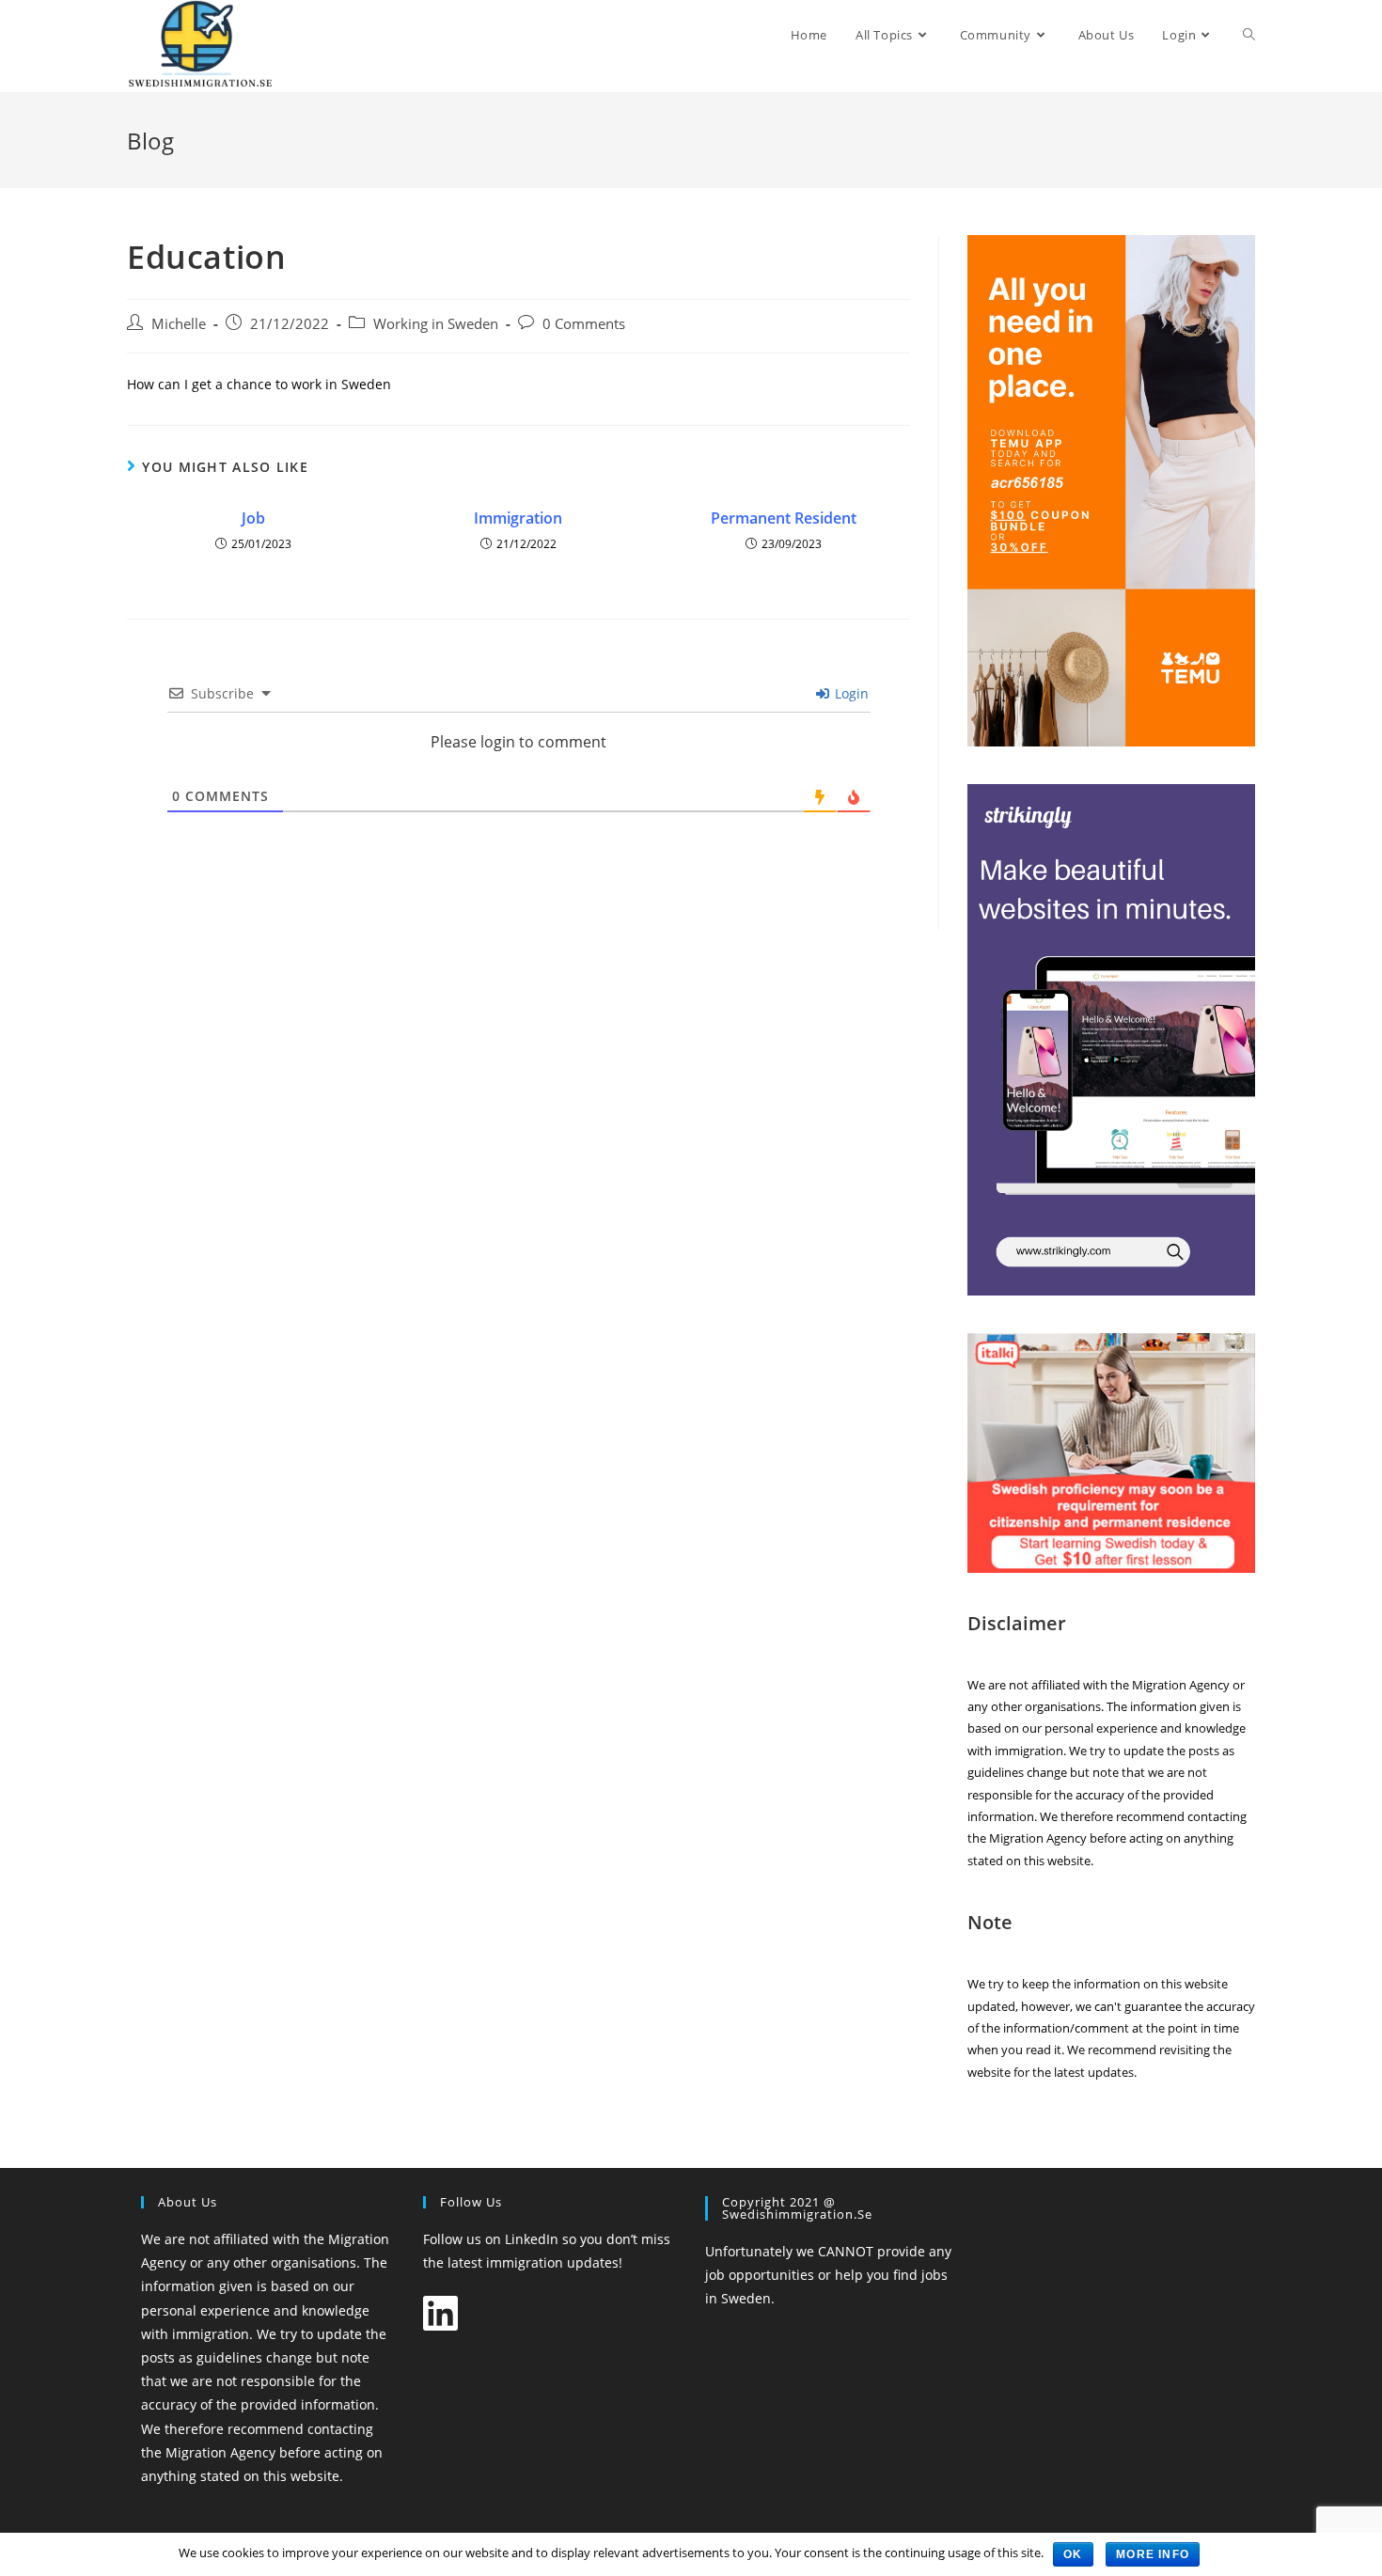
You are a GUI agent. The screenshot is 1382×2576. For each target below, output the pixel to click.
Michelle (179, 324)
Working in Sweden (436, 324)
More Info (1153, 2554)
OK (1073, 2554)
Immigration (518, 518)
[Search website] (1249, 35)
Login (850, 693)
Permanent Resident (784, 518)
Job (253, 518)
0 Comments (584, 324)
